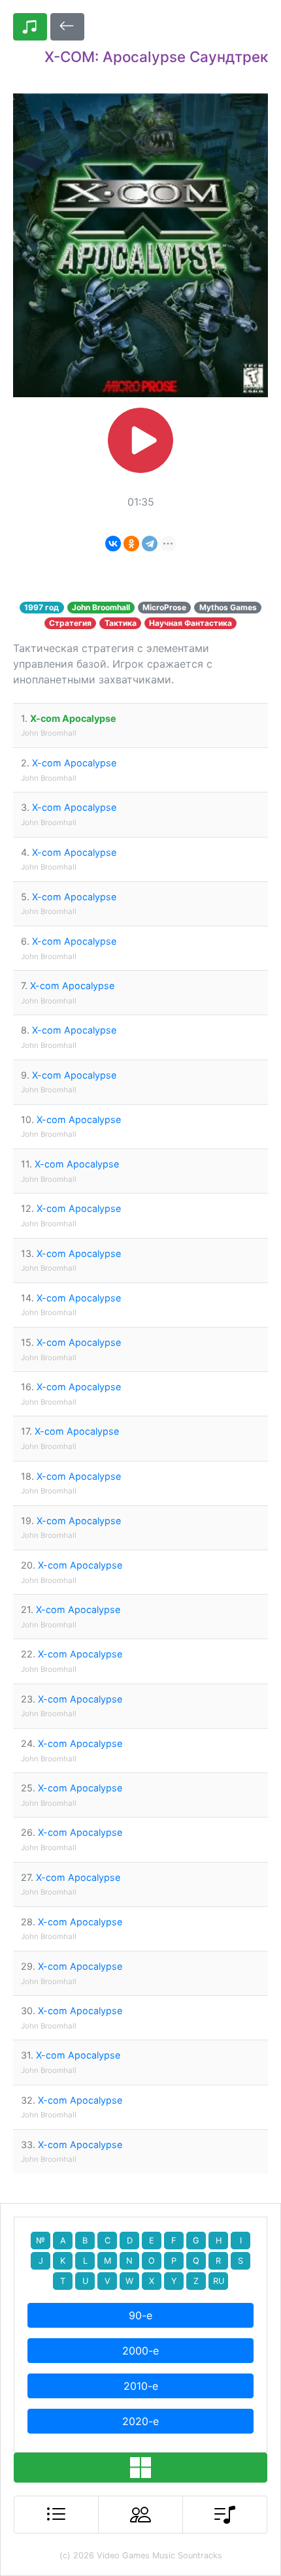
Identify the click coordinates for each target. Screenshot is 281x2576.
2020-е (140, 2421)
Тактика (121, 623)
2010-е (141, 2386)
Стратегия (70, 623)
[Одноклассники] (131, 544)
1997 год (41, 607)
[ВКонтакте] (113, 544)
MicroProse (164, 607)
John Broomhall (101, 607)
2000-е (140, 2351)
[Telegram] (150, 544)
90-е (140, 2315)
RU (219, 2281)
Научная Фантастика (190, 623)
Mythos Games (228, 607)
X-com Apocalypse (73, 718)
